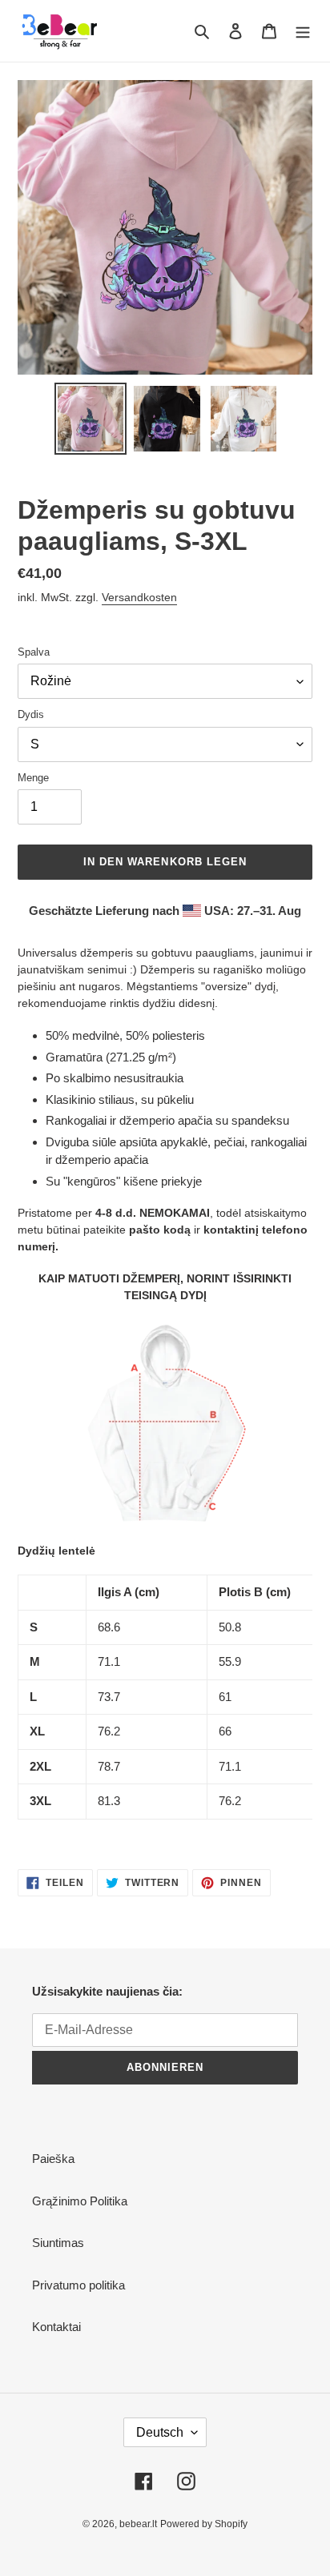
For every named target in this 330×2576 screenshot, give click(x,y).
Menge (33, 778)
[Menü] (303, 31)
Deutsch (160, 2432)
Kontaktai (56, 2327)
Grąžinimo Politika (80, 2201)
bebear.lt (138, 2524)
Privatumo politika (78, 2285)
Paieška (53, 2159)
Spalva (34, 652)
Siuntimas (58, 2243)
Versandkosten (139, 597)
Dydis (31, 714)
